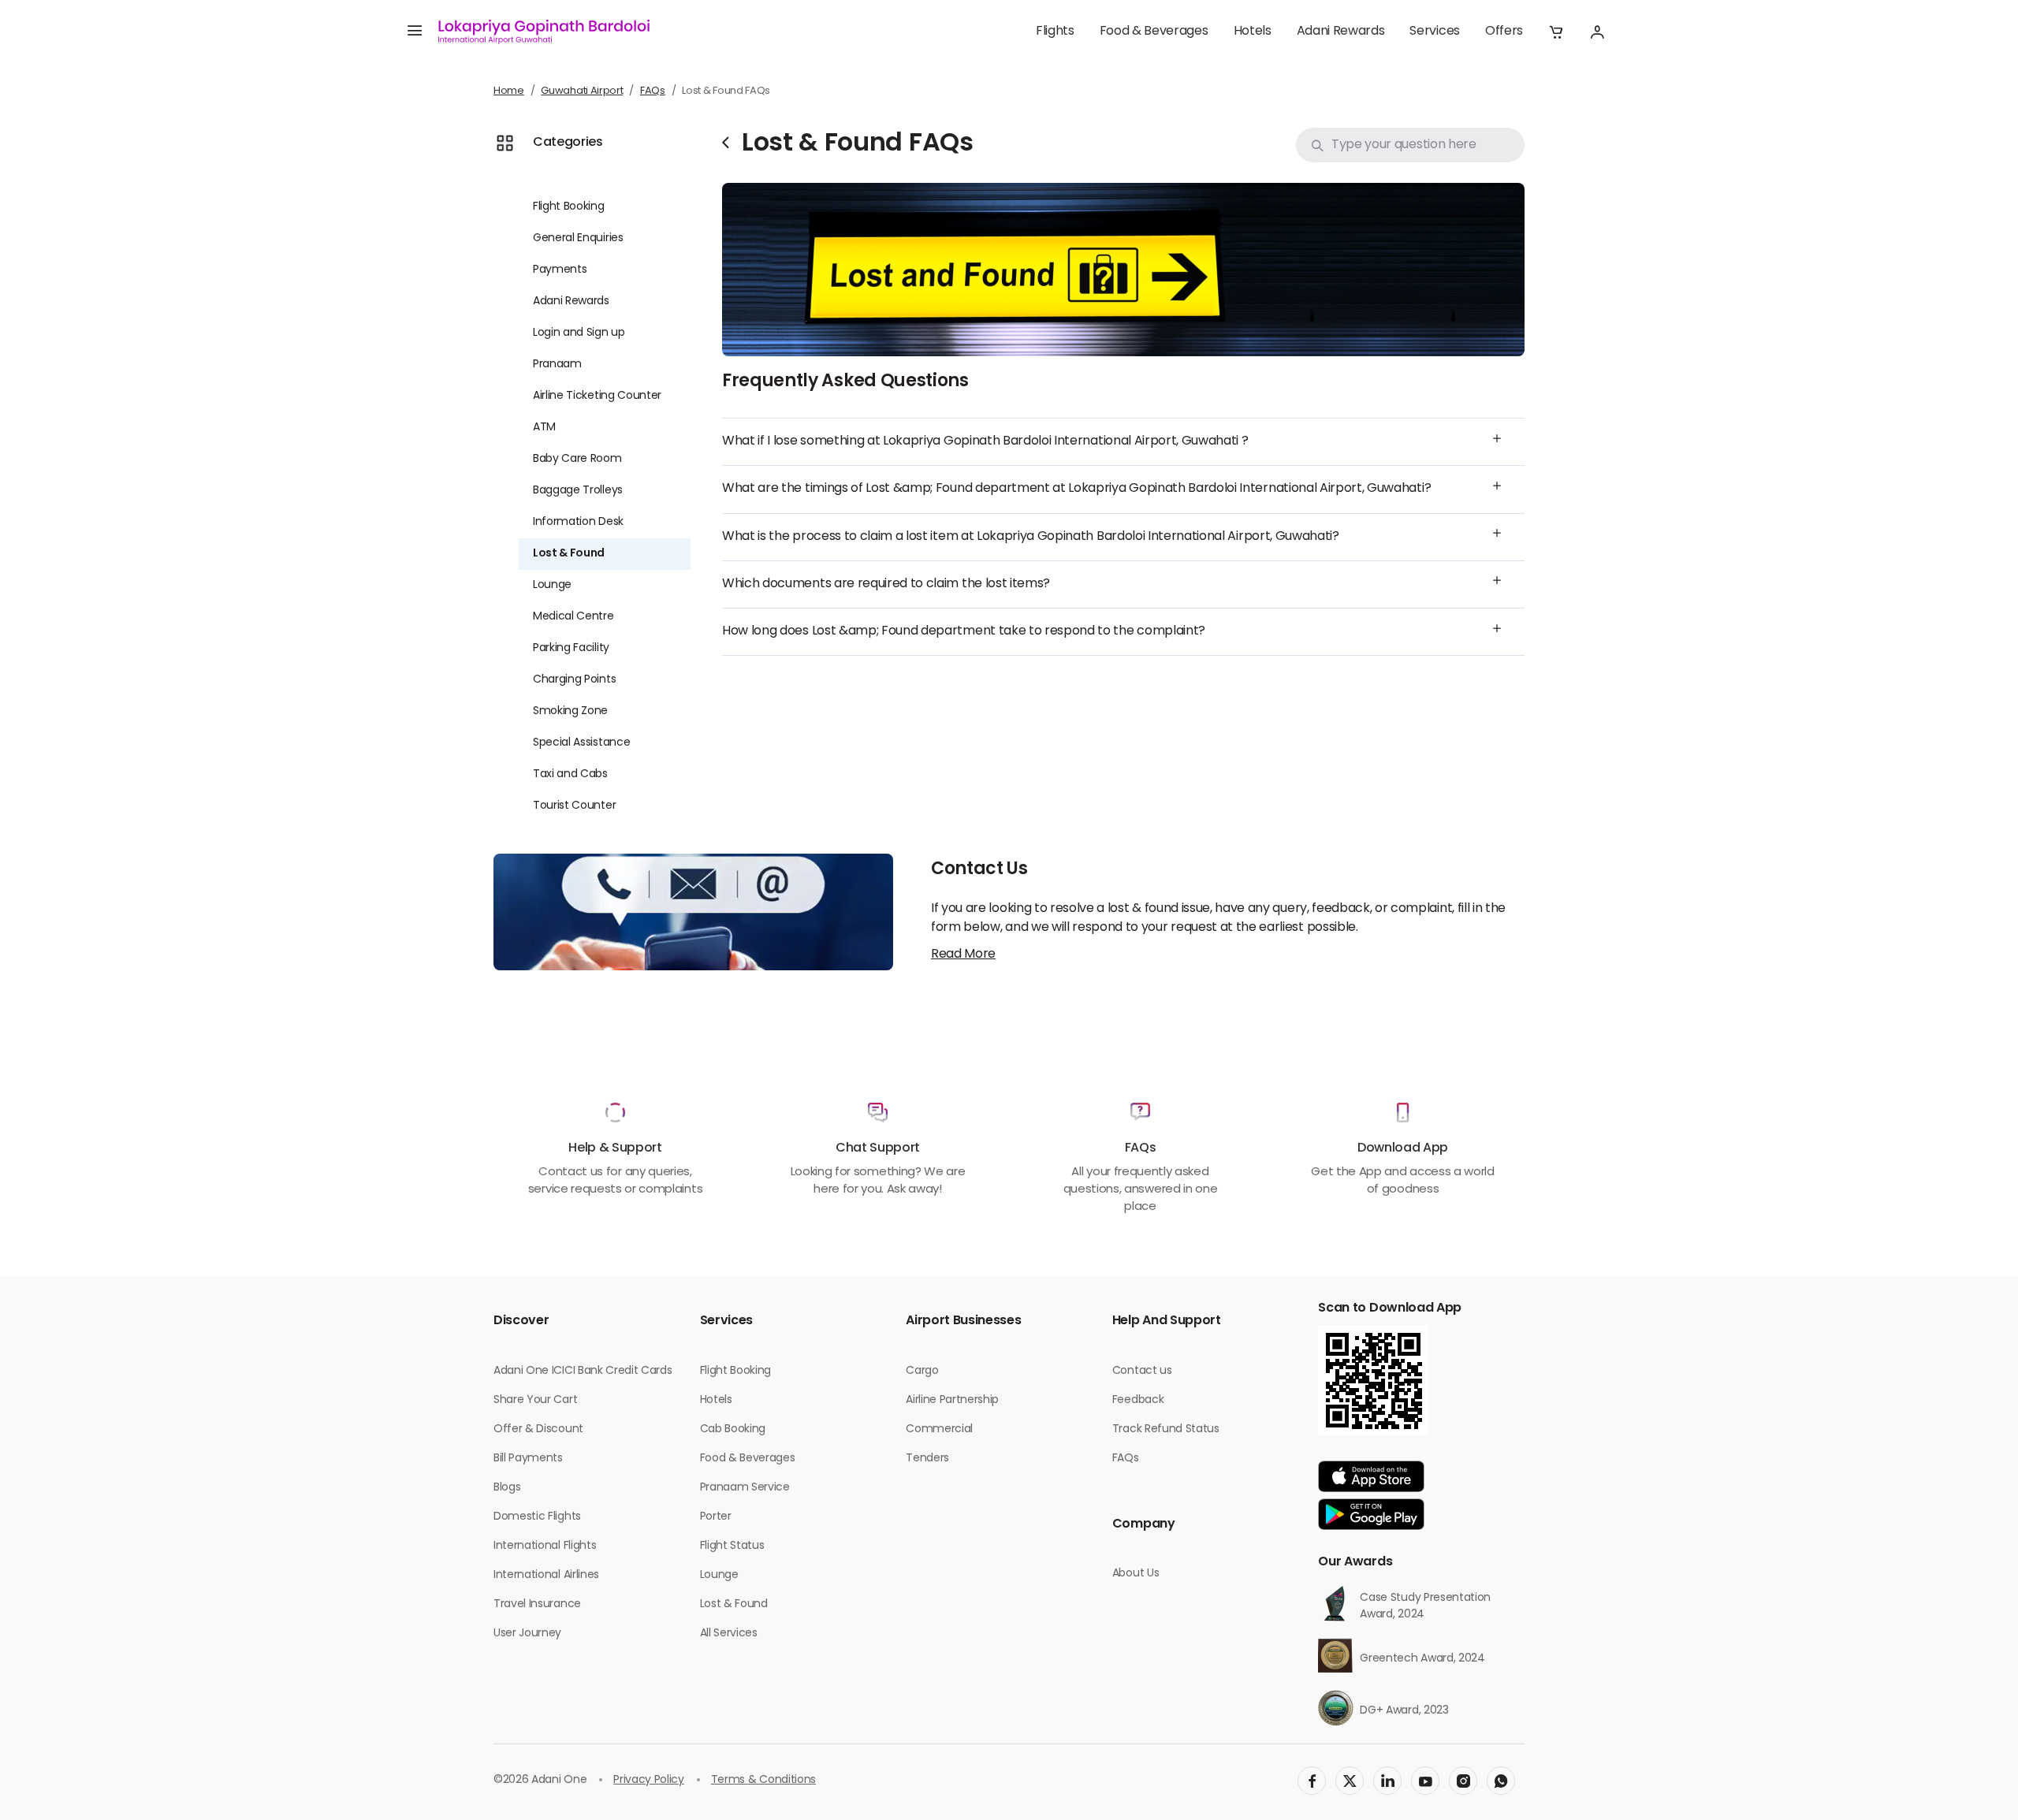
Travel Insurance (537, 1604)
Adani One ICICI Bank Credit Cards (583, 1371)
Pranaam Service (745, 1488)
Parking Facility (571, 648)
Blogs (507, 1488)
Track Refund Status (1166, 1429)
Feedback (1138, 1400)
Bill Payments (528, 1459)
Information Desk (578, 522)
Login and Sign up (579, 333)
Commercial (939, 1429)
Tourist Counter (574, 806)
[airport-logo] (544, 32)
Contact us (1142, 1371)
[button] (1556, 32)
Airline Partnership (952, 1400)
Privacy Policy (649, 1780)
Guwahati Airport (582, 91)
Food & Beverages (1154, 32)
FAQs (653, 91)
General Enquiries (578, 238)
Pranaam (557, 365)
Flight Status (732, 1546)
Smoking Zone (570, 711)
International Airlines (546, 1575)
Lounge (552, 585)
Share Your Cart (535, 1400)
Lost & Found (569, 554)
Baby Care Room (577, 459)
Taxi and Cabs (570, 774)
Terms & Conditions (763, 1780)
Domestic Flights (537, 1517)
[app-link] (1371, 1476)
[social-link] (1312, 1781)
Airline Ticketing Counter (597, 396)
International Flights (545, 1546)
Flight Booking (569, 207)
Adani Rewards (1341, 32)
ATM (544, 428)
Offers (1504, 32)
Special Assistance (581, 743)
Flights (1055, 32)
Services (1434, 32)
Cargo (922, 1371)
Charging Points (574, 680)
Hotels (1253, 32)
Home (509, 91)
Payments (560, 270)
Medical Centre (573, 617)
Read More (963, 955)
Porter (716, 1517)
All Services (729, 1634)
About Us (1136, 1574)
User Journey (527, 1634)
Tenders (927, 1459)
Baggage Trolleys (578, 491)
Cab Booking (733, 1429)
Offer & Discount (538, 1429)
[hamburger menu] (415, 32)
